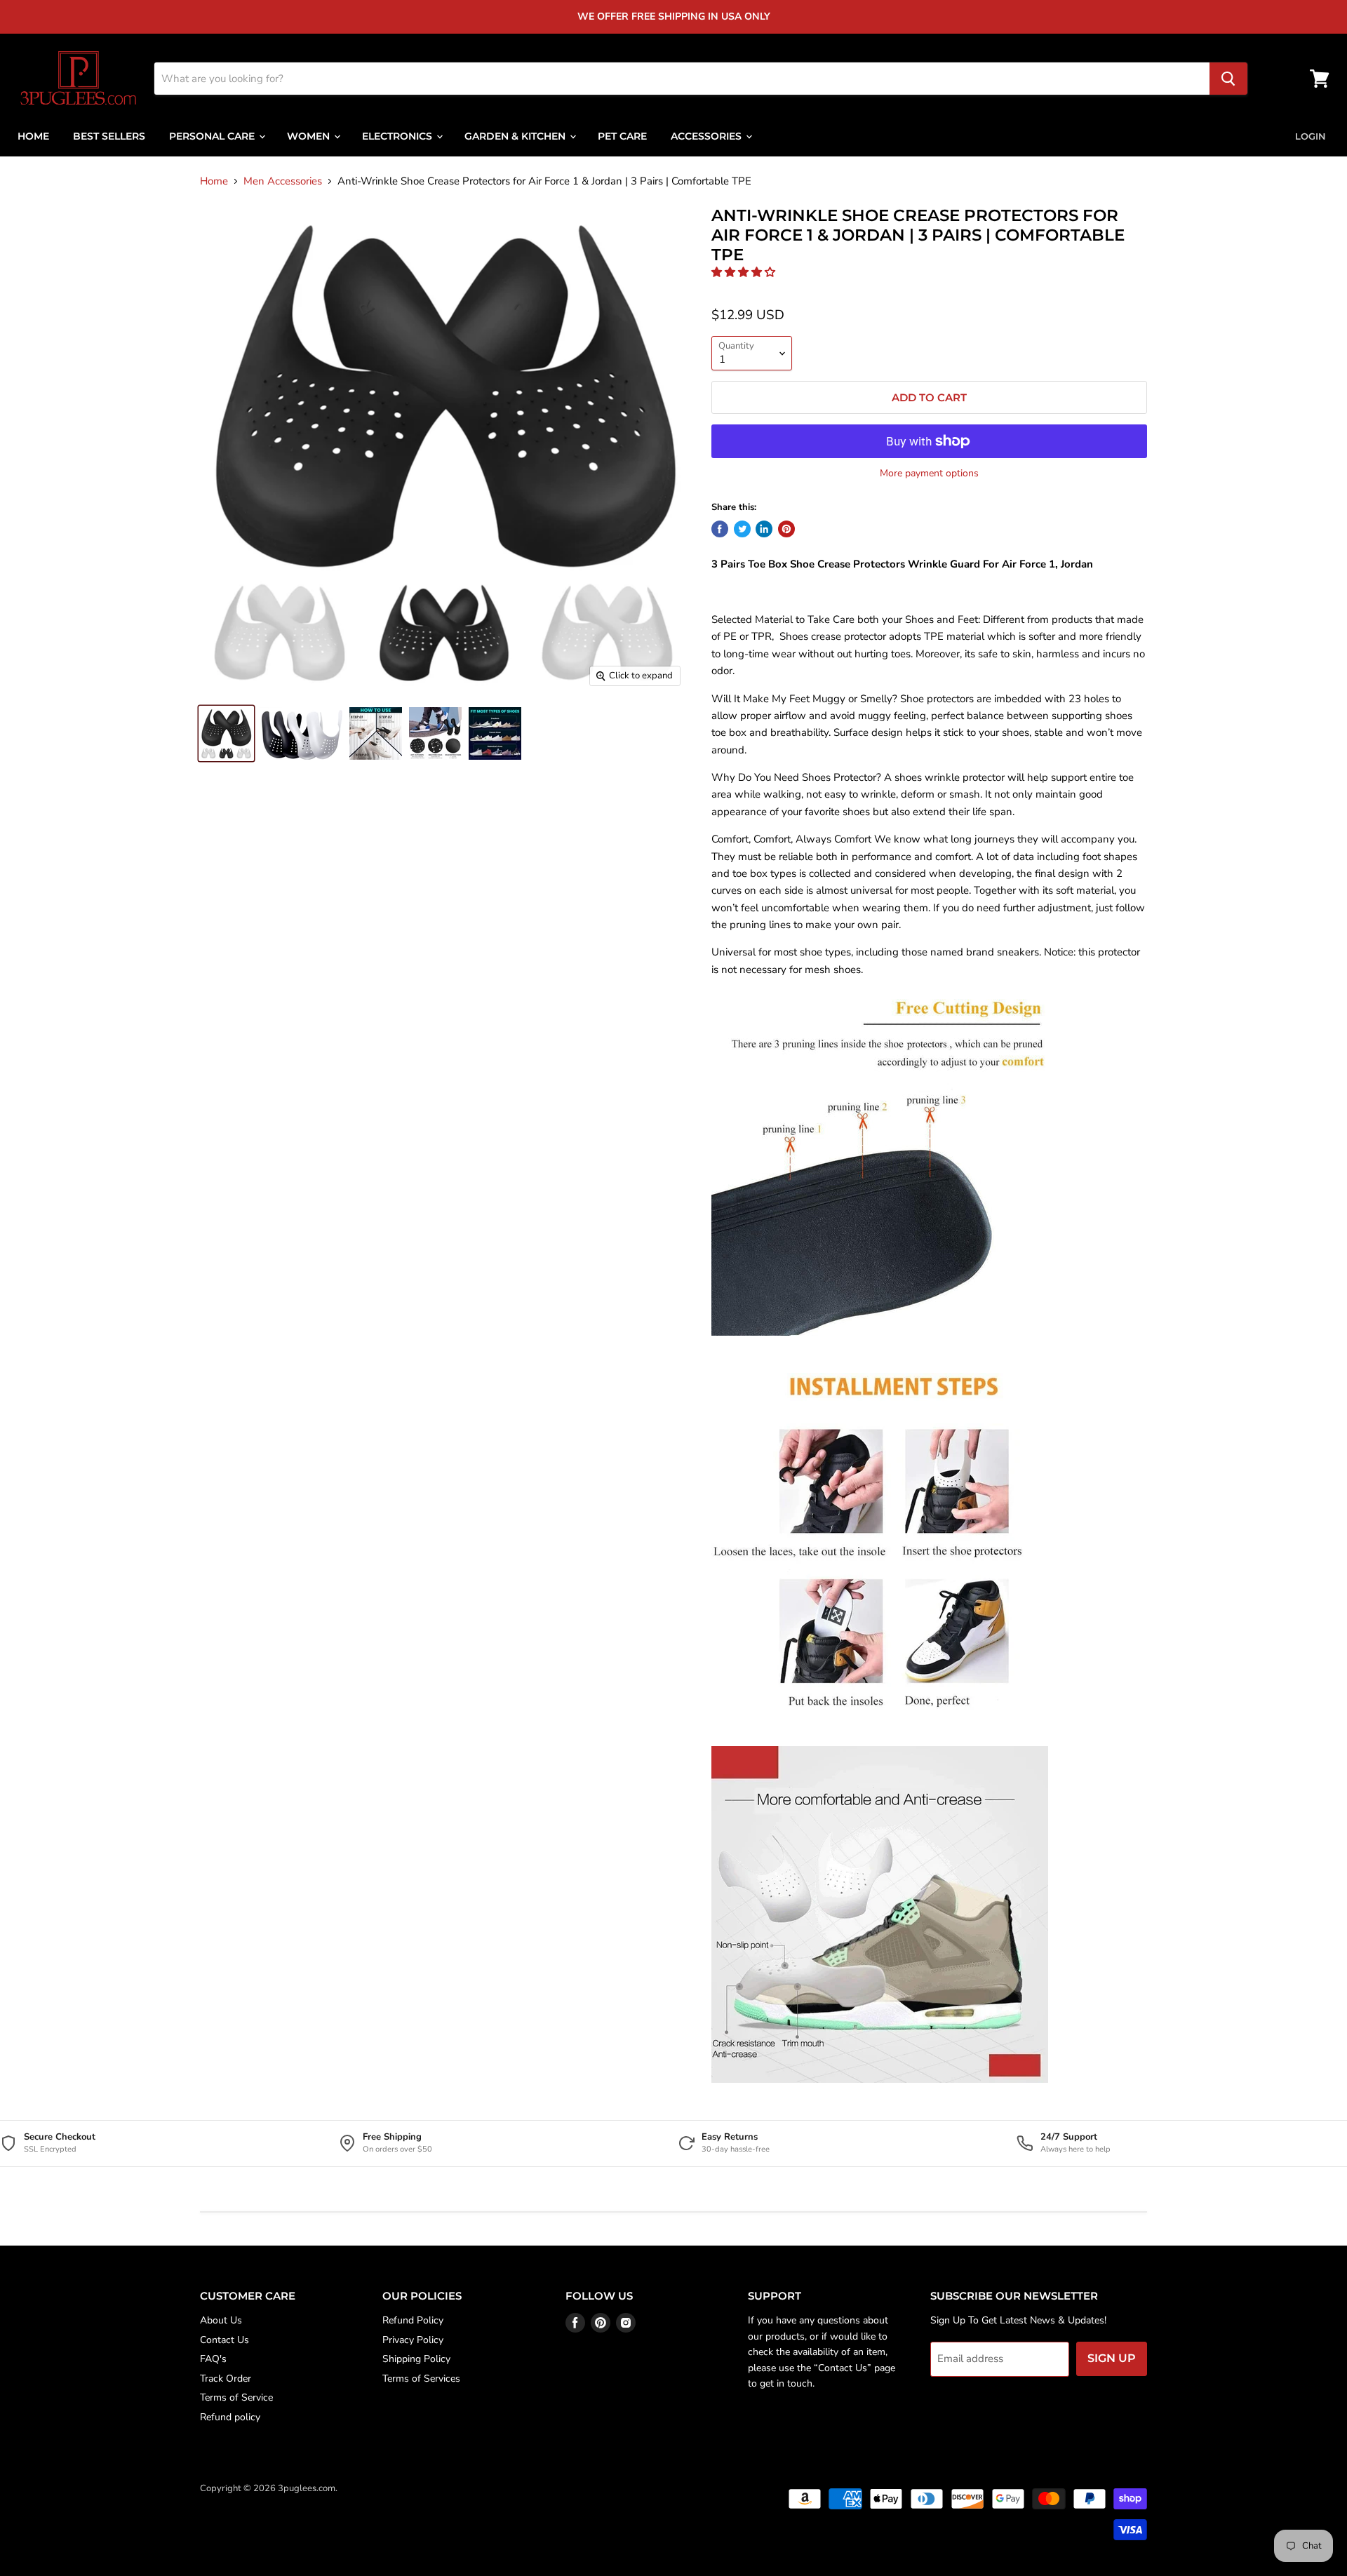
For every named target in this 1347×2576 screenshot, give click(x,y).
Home (214, 181)
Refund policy (230, 2417)
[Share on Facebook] (720, 529)
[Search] (1228, 79)
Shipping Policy (416, 2359)
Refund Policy (413, 2320)
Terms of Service (236, 2397)
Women (310, 136)
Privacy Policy (413, 2340)
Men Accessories (283, 181)
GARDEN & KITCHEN (516, 136)
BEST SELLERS (109, 136)
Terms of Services (421, 2379)
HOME (33, 136)
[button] (745, 272)
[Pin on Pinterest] (786, 529)
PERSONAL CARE (213, 136)
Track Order (226, 2379)
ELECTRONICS (398, 136)
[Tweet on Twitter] (742, 529)
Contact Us (224, 2340)
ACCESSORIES (708, 136)
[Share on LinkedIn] (764, 529)
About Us (221, 2320)
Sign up (1112, 2358)
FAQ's (213, 2359)
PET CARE (622, 136)
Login (1311, 136)
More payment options (929, 474)
